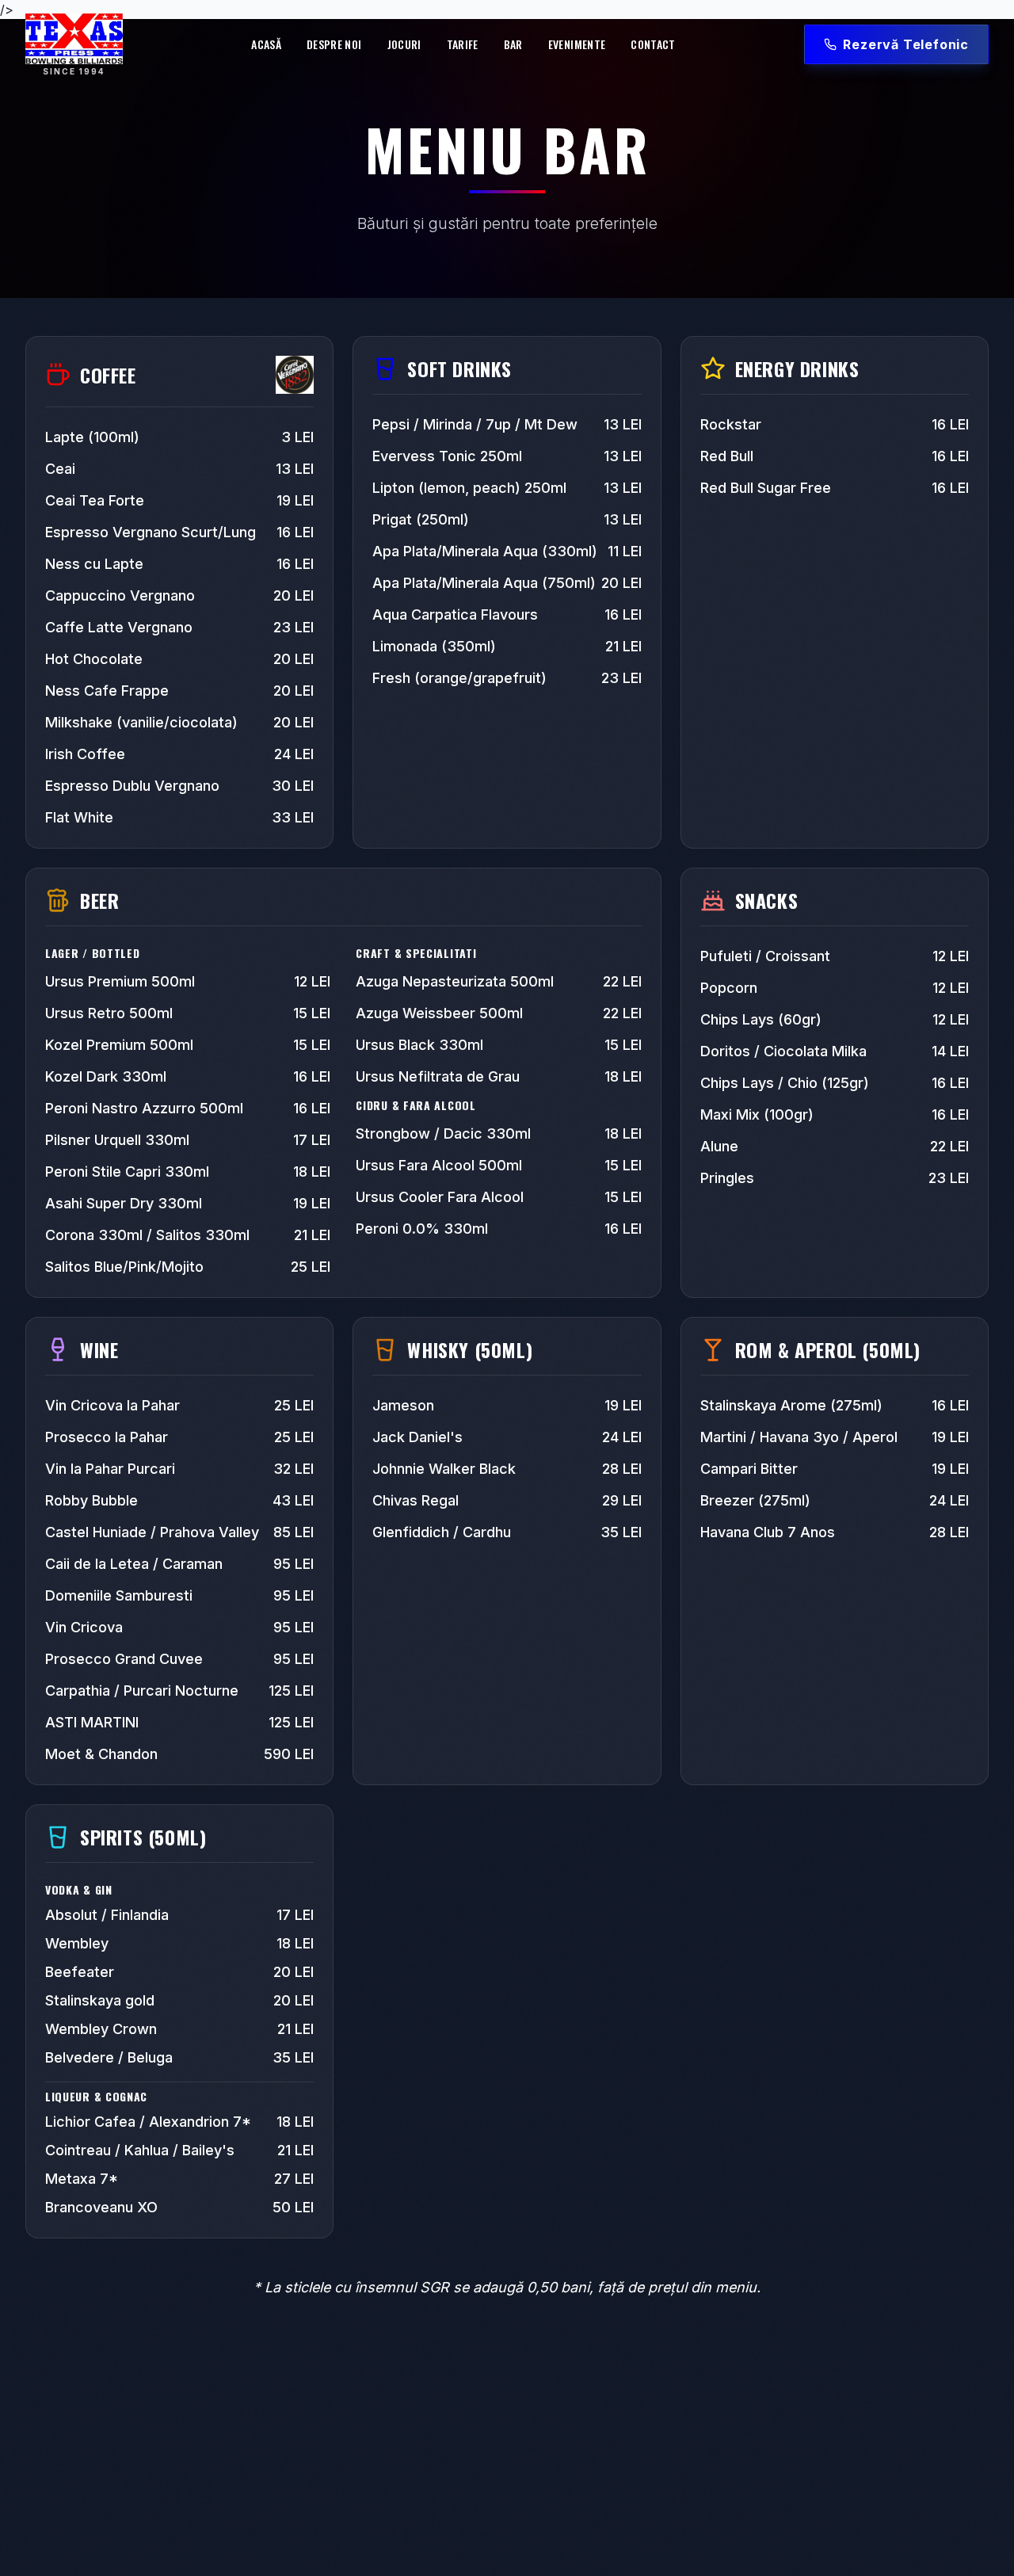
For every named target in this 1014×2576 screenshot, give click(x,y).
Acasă (266, 44)
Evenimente (577, 44)
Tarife (463, 44)
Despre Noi (334, 44)
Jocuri (404, 44)
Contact (653, 44)
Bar (513, 44)
